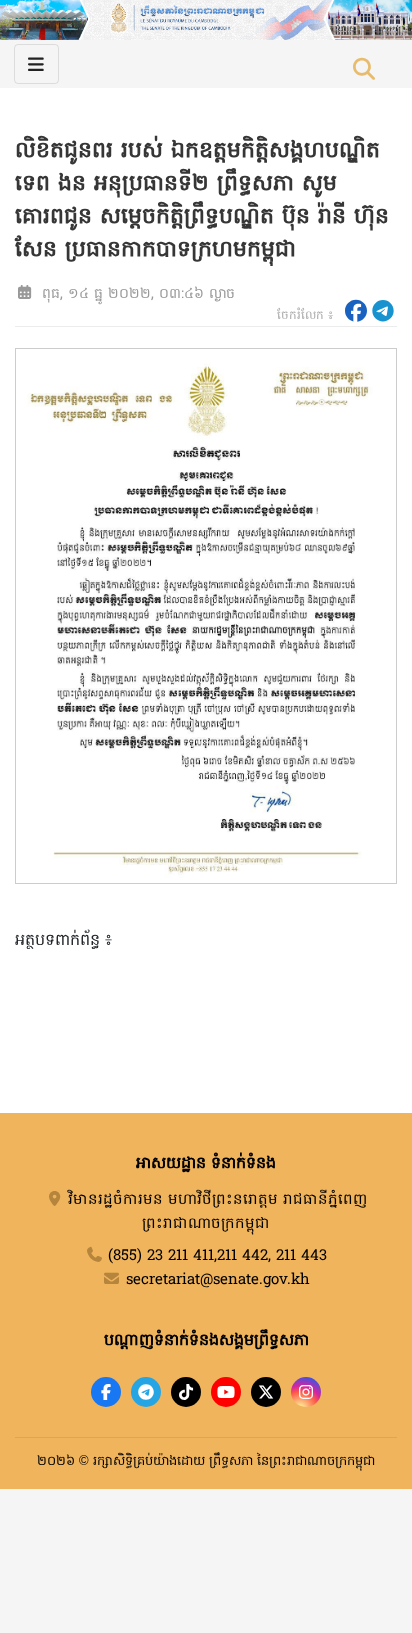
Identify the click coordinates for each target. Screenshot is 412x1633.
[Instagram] (306, 1392)
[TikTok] (186, 1392)
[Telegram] (146, 1392)
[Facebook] (106, 1392)
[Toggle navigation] (36, 64)
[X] (266, 1392)
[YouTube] (226, 1392)
